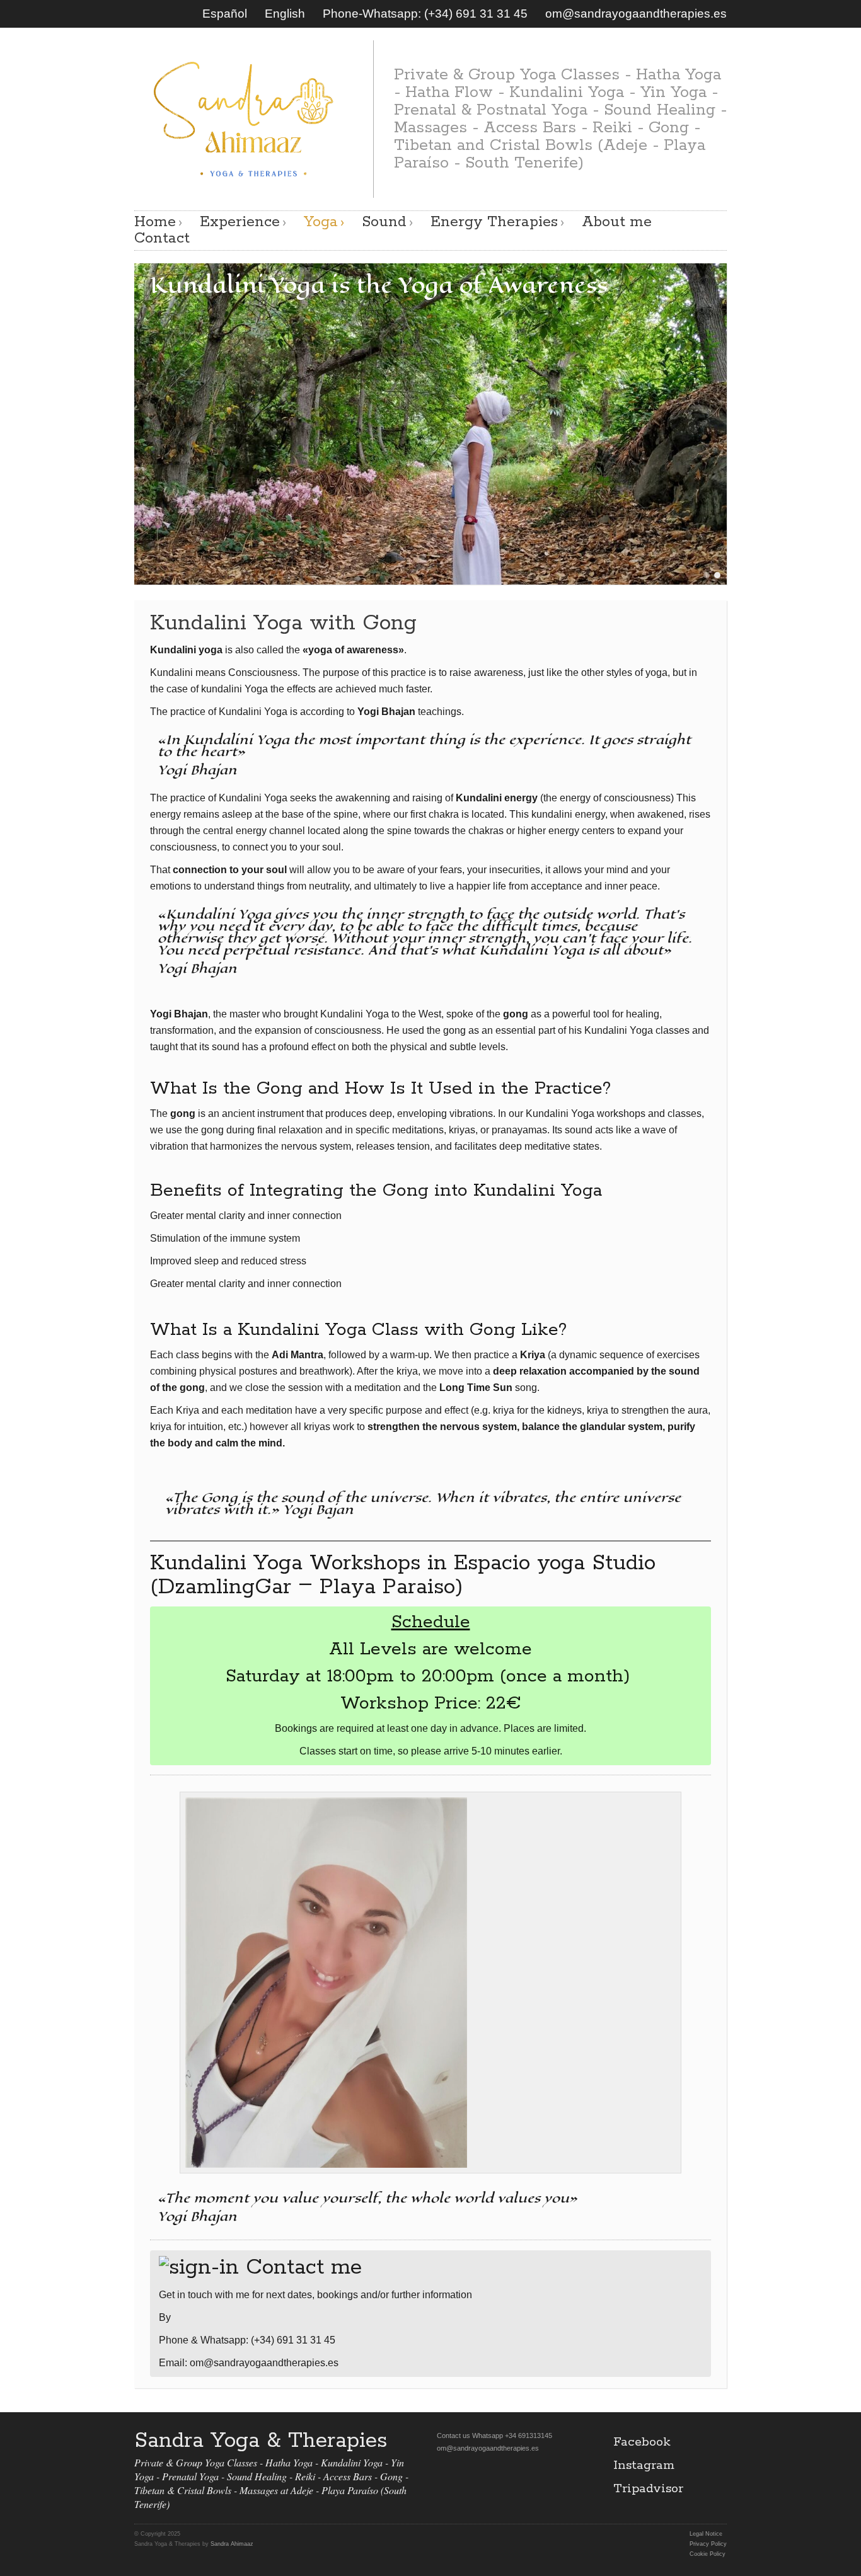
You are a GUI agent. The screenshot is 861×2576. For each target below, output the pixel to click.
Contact (162, 239)
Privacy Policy (708, 2544)
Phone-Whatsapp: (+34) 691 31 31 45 (425, 14)
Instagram (644, 2465)
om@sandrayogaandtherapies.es (636, 14)
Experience (240, 222)
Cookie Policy (708, 2554)
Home (155, 222)
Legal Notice (706, 2534)
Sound (384, 222)
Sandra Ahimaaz (232, 2544)
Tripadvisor (648, 2489)
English (285, 14)
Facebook (642, 2442)
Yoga (321, 222)
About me (617, 222)
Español (225, 14)
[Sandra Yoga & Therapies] (244, 117)
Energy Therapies (494, 222)
